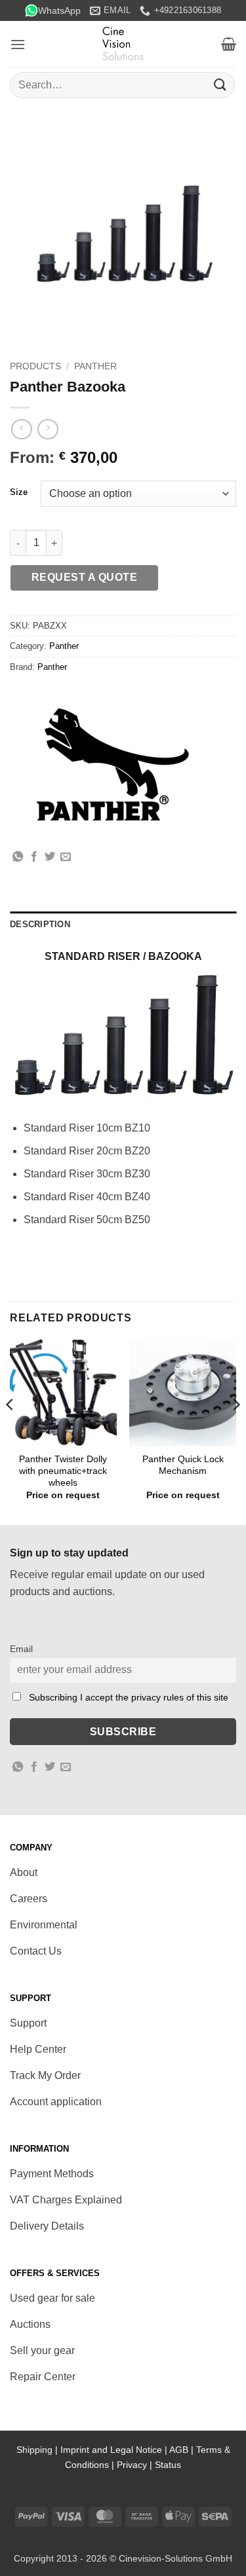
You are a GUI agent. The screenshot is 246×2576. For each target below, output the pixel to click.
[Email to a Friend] (66, 857)
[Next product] (21, 429)
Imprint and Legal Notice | (115, 2450)
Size (19, 492)
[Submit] (220, 85)
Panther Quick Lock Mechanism (183, 1465)
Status (168, 2465)
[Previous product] (48, 429)
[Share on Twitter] (50, 857)
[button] (18, 44)
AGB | (183, 2450)
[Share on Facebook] (34, 857)
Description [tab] (40, 924)
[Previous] (10, 1431)
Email (21, 1649)
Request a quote (84, 577)
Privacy (132, 2465)
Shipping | (38, 2450)
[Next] (236, 1431)
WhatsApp (59, 10)
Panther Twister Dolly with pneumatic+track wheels (63, 1471)
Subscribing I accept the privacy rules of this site (129, 1697)
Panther (95, 366)
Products (35, 366)
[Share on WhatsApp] (18, 857)
